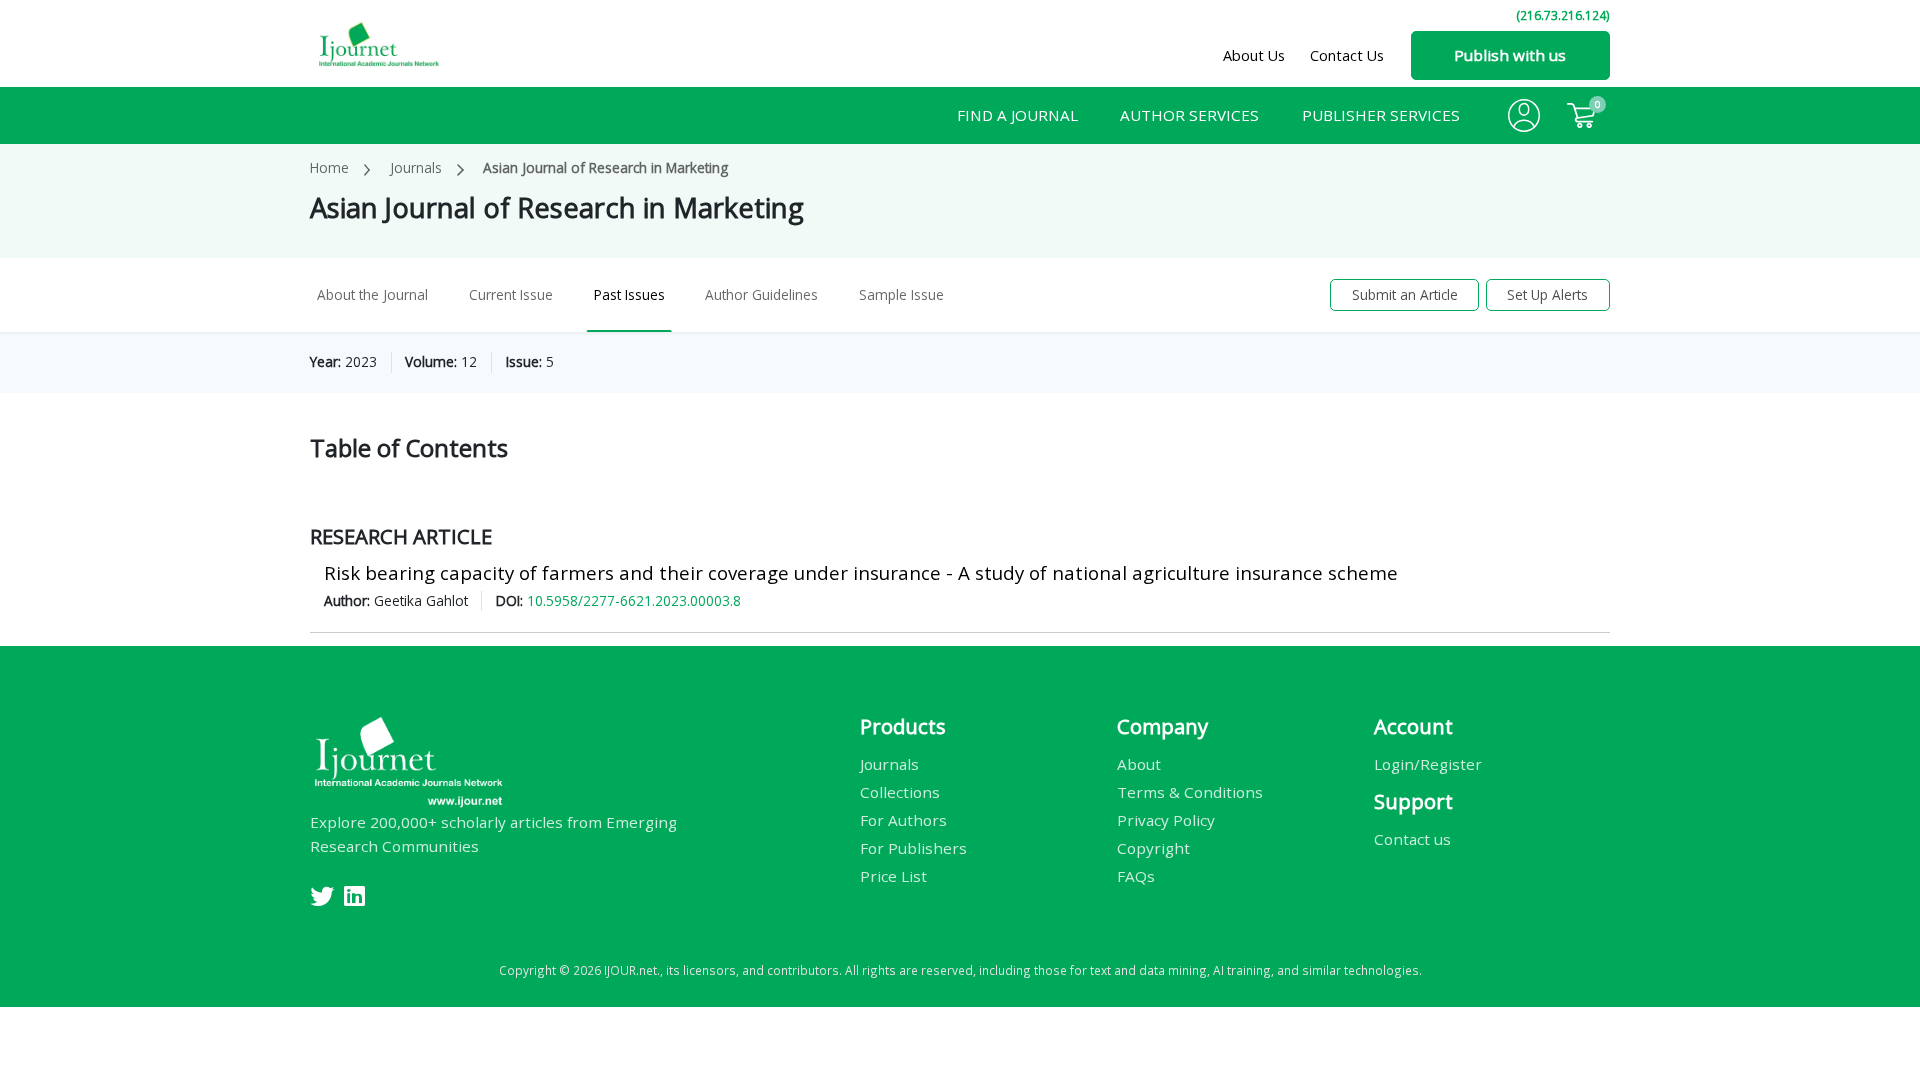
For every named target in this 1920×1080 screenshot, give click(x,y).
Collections (900, 791)
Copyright (1153, 847)
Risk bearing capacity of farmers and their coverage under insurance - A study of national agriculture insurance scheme (861, 572)
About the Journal (372, 294)
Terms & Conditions (1190, 791)
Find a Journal (1017, 115)
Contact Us (1347, 55)
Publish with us (1510, 55)
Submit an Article (1405, 294)
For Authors (903, 819)
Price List (893, 875)
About (1139, 763)
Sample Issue (901, 294)
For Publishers (913, 847)
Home (329, 167)
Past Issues (629, 294)
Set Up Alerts (1547, 294)
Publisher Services (1381, 115)
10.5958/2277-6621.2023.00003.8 (634, 600)
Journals (416, 167)
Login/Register (1428, 763)
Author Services (1189, 115)
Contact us (1412, 838)
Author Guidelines (761, 294)
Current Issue (511, 294)
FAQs (1136, 875)
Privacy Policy (1166, 819)
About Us (1254, 55)
